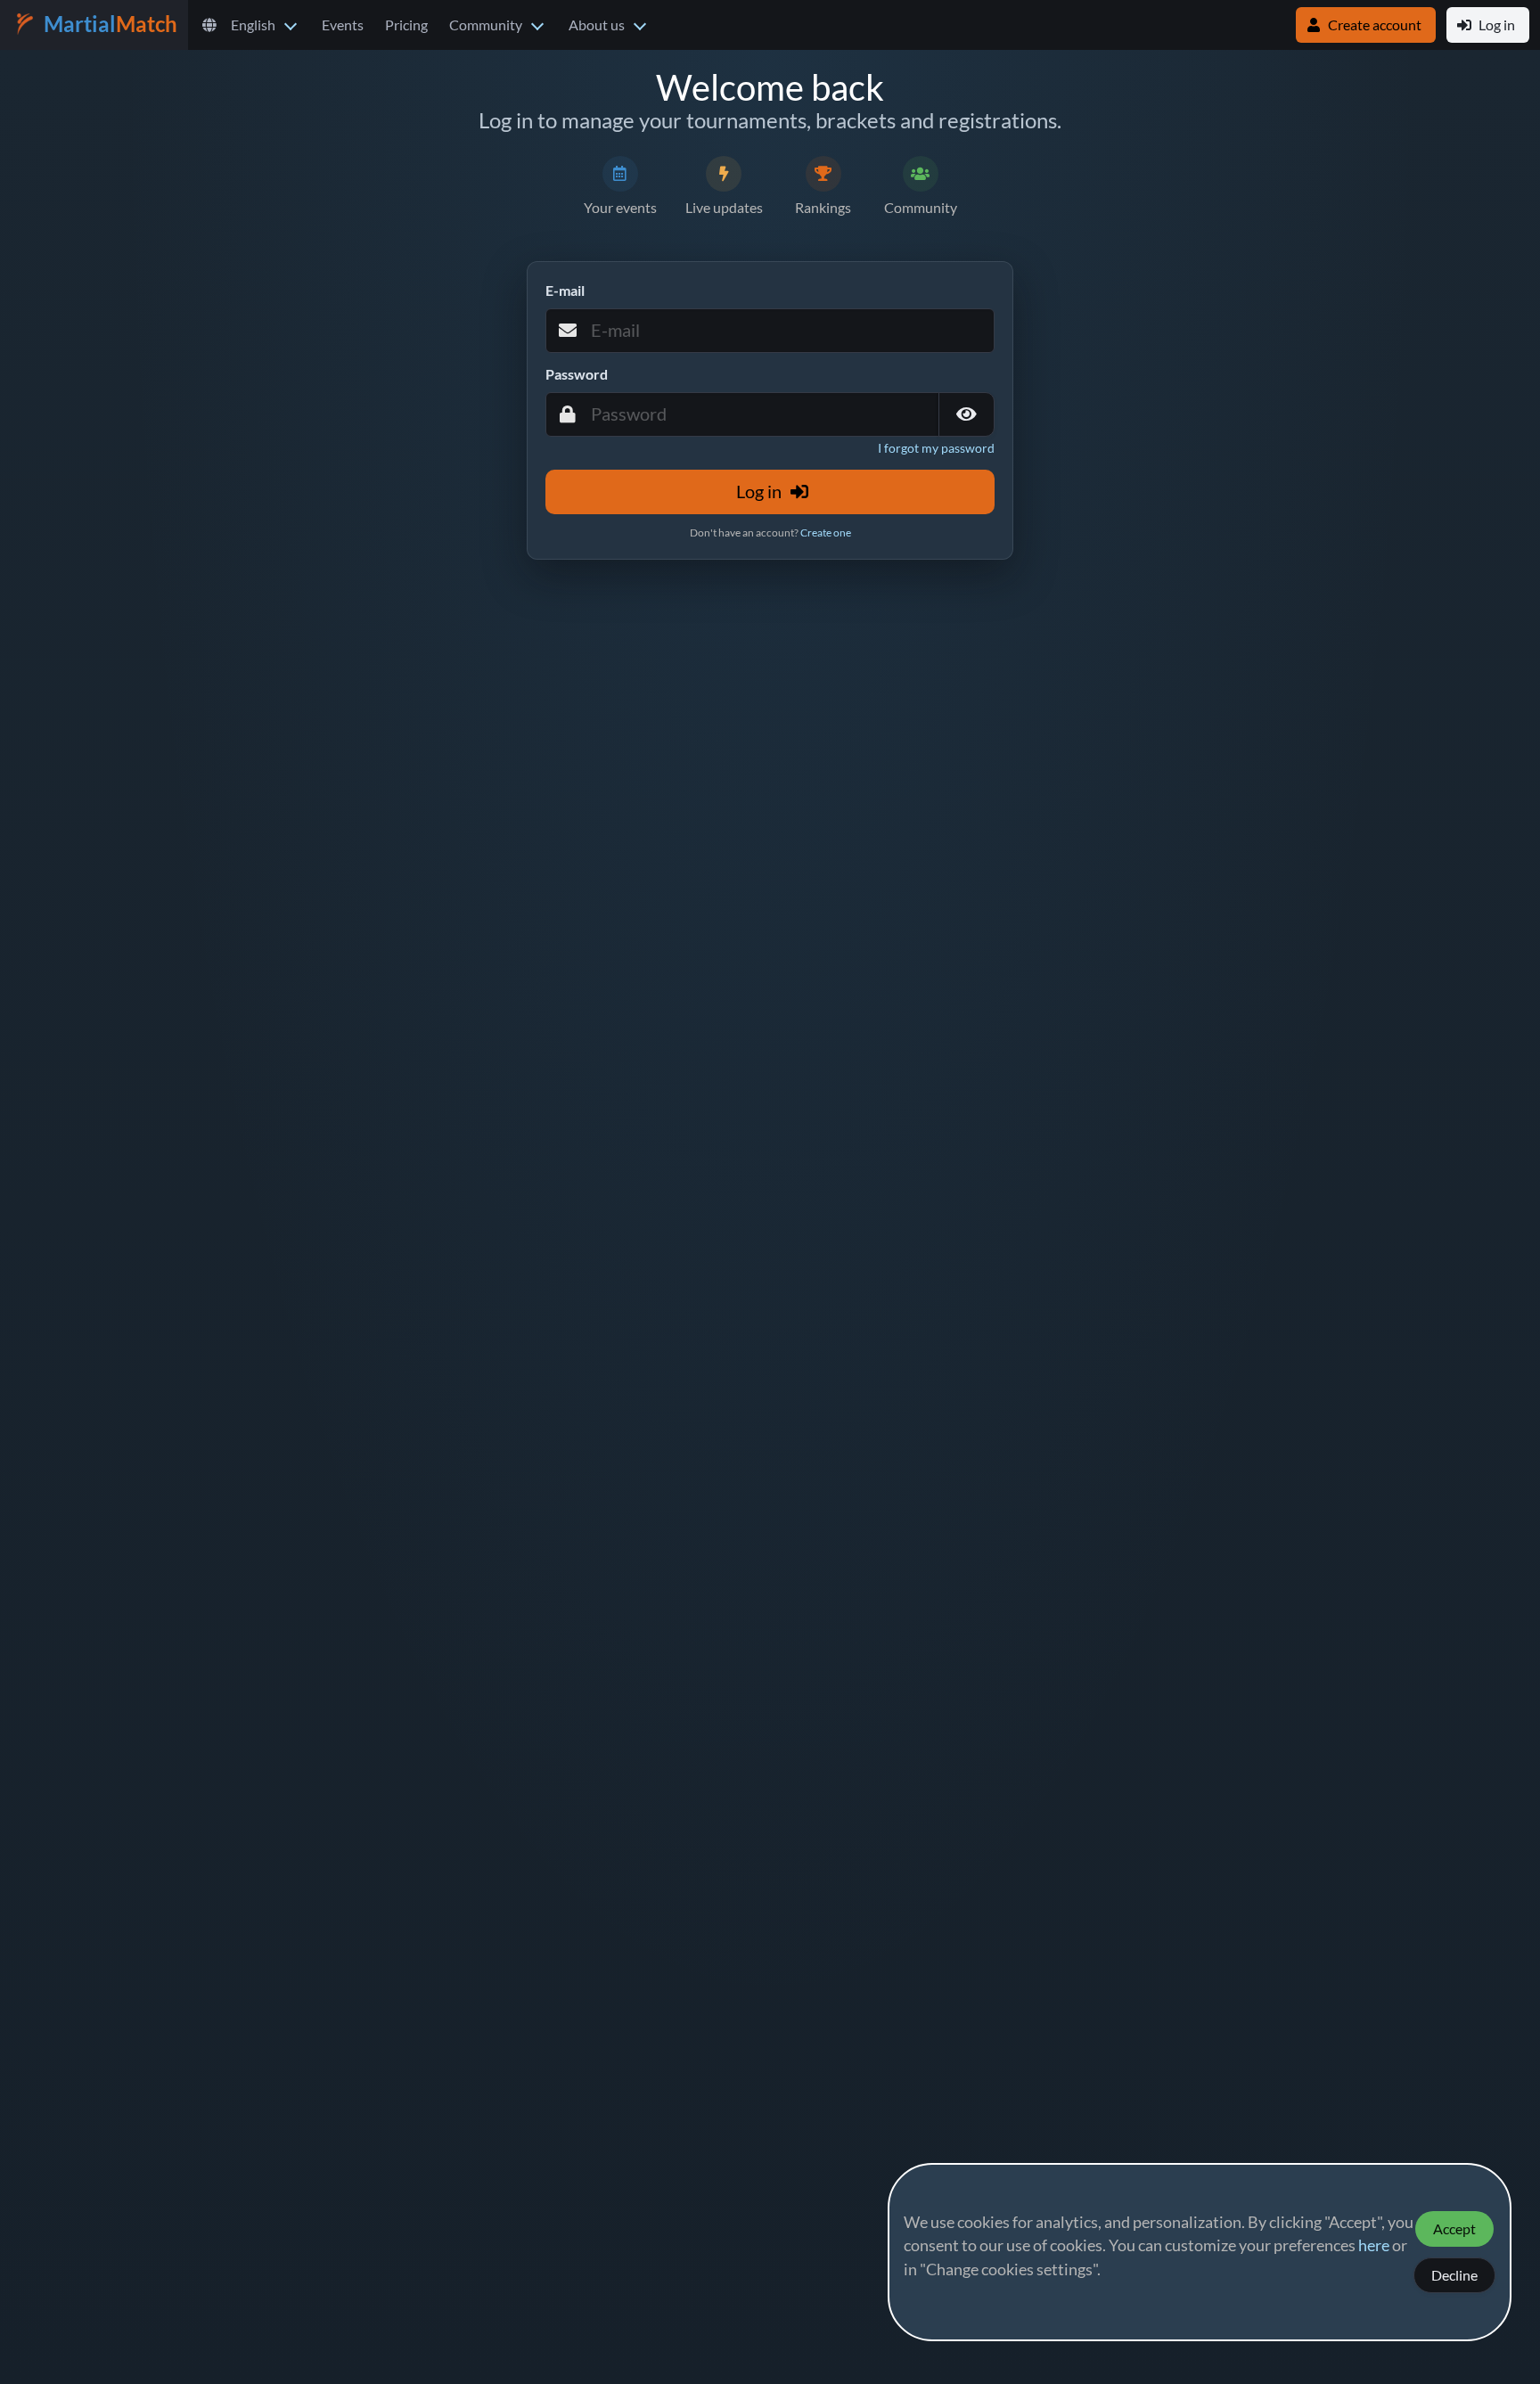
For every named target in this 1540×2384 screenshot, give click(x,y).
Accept (1454, 2229)
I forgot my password (936, 449)
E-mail (565, 291)
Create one (826, 533)
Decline (1454, 2275)
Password (577, 374)
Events (343, 25)
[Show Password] (967, 414)
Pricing (406, 25)
